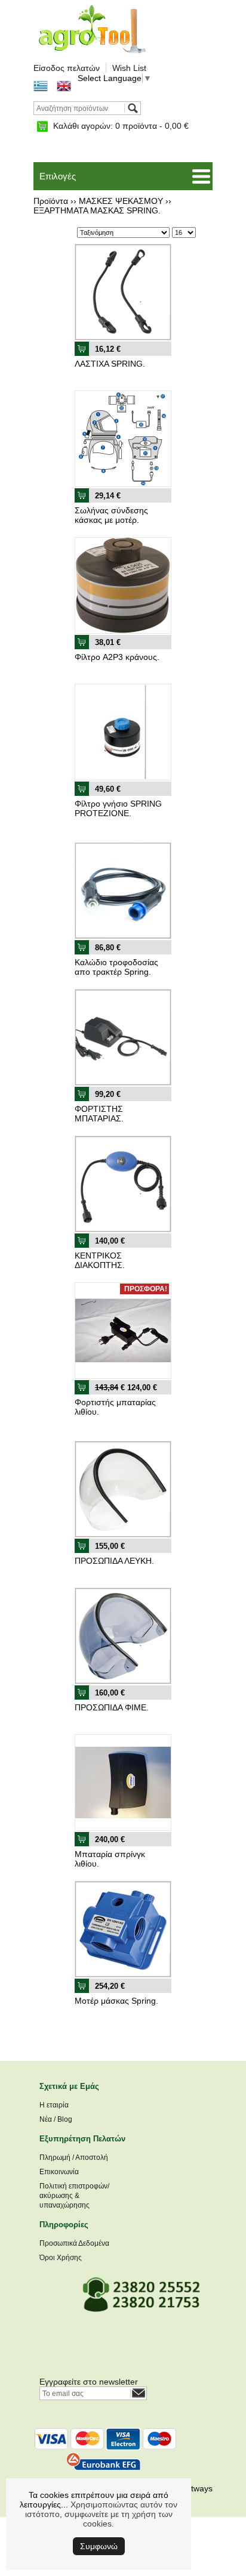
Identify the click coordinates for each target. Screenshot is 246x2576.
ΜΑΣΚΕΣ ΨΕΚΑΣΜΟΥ (121, 201)
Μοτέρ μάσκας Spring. (116, 2001)
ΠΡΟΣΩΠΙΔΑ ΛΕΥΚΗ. (114, 1561)
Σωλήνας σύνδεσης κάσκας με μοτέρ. (111, 515)
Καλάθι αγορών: (121, 126)
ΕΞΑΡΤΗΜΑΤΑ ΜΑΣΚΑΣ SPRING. (97, 210)
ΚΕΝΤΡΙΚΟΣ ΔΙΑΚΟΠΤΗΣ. (100, 1260)
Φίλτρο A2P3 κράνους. (117, 657)
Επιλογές (58, 176)
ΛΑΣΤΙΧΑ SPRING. (110, 364)
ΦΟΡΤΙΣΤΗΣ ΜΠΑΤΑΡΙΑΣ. (99, 1114)
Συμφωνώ (99, 2546)
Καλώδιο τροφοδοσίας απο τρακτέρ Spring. (116, 967)
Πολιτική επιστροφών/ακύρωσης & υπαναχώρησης (74, 2196)
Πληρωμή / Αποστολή (74, 2157)
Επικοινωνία (59, 2172)
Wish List (129, 68)
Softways (196, 2488)
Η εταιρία (54, 2105)
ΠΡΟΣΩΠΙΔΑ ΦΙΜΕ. (112, 1707)
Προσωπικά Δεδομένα (74, 2243)
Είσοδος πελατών (67, 68)
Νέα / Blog (56, 2119)
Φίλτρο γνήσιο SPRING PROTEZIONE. (118, 808)
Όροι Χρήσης (61, 2258)
